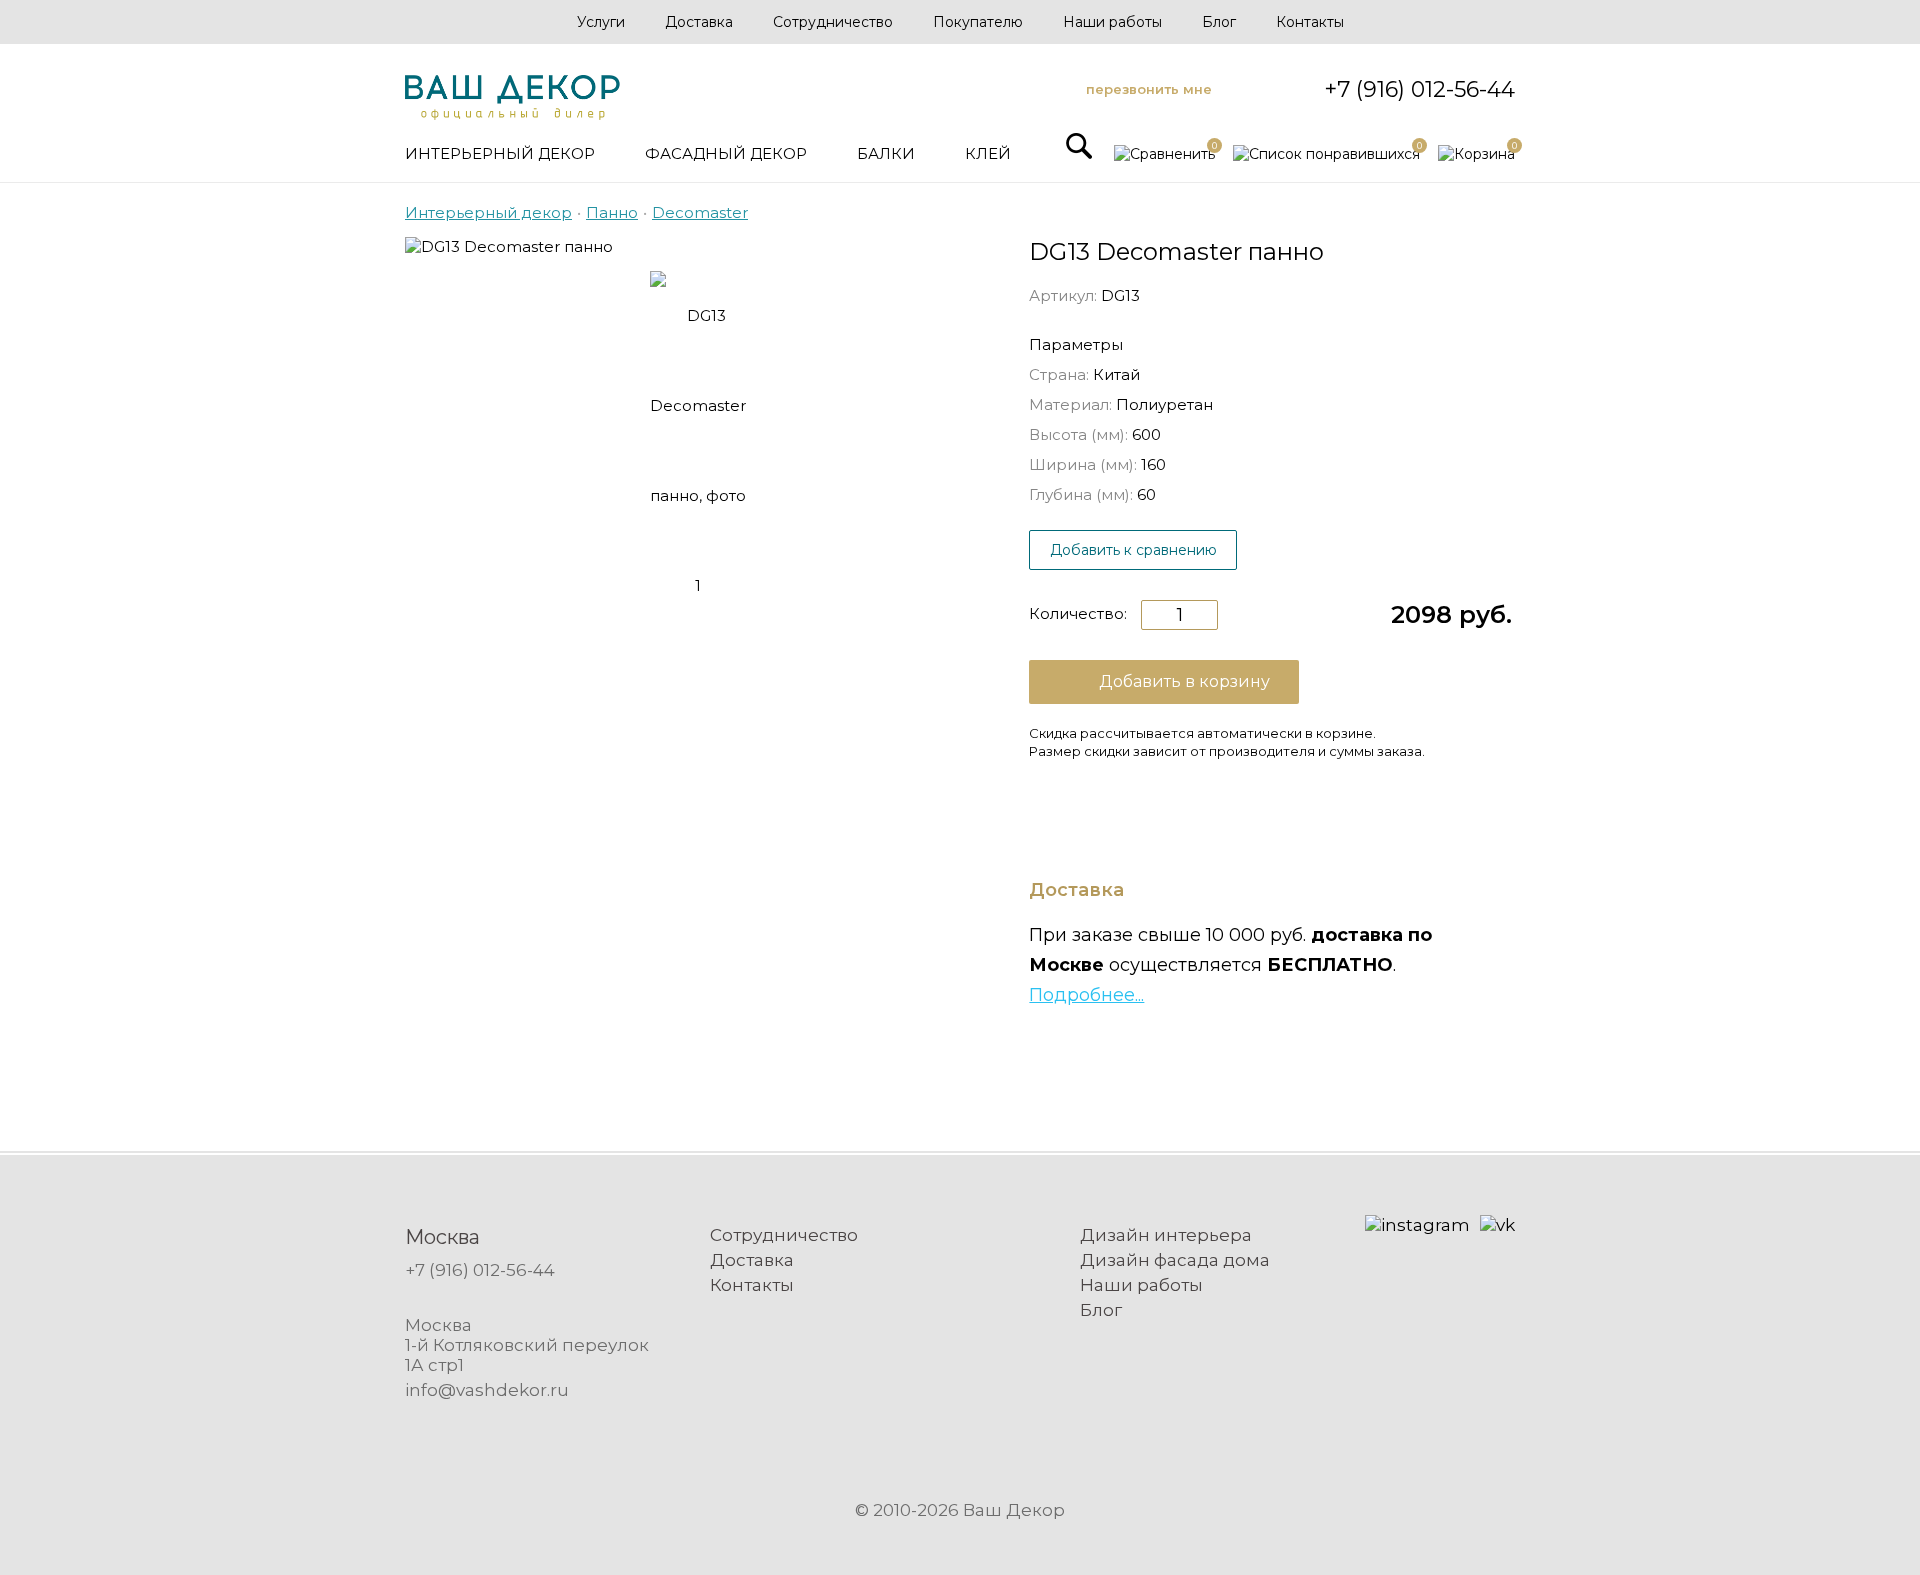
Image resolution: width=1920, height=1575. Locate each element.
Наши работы (1112, 22)
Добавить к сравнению (1133, 550)
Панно (612, 212)
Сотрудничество (833, 22)
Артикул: (1063, 295)
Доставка (699, 22)
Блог (1219, 22)
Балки (886, 153)
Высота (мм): (1078, 434)
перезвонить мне (1149, 89)
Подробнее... (1086, 995)
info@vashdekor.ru (487, 1390)
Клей (988, 153)
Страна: (1059, 374)
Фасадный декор (726, 153)
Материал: (1070, 404)
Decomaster (700, 212)
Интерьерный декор (500, 153)
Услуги (601, 22)
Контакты (1310, 22)
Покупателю (978, 22)
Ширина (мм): (1083, 464)
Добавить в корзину (1184, 681)
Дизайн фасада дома (1175, 1260)
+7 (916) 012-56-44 (1419, 89)
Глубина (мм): (1081, 494)
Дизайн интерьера (1166, 1235)
